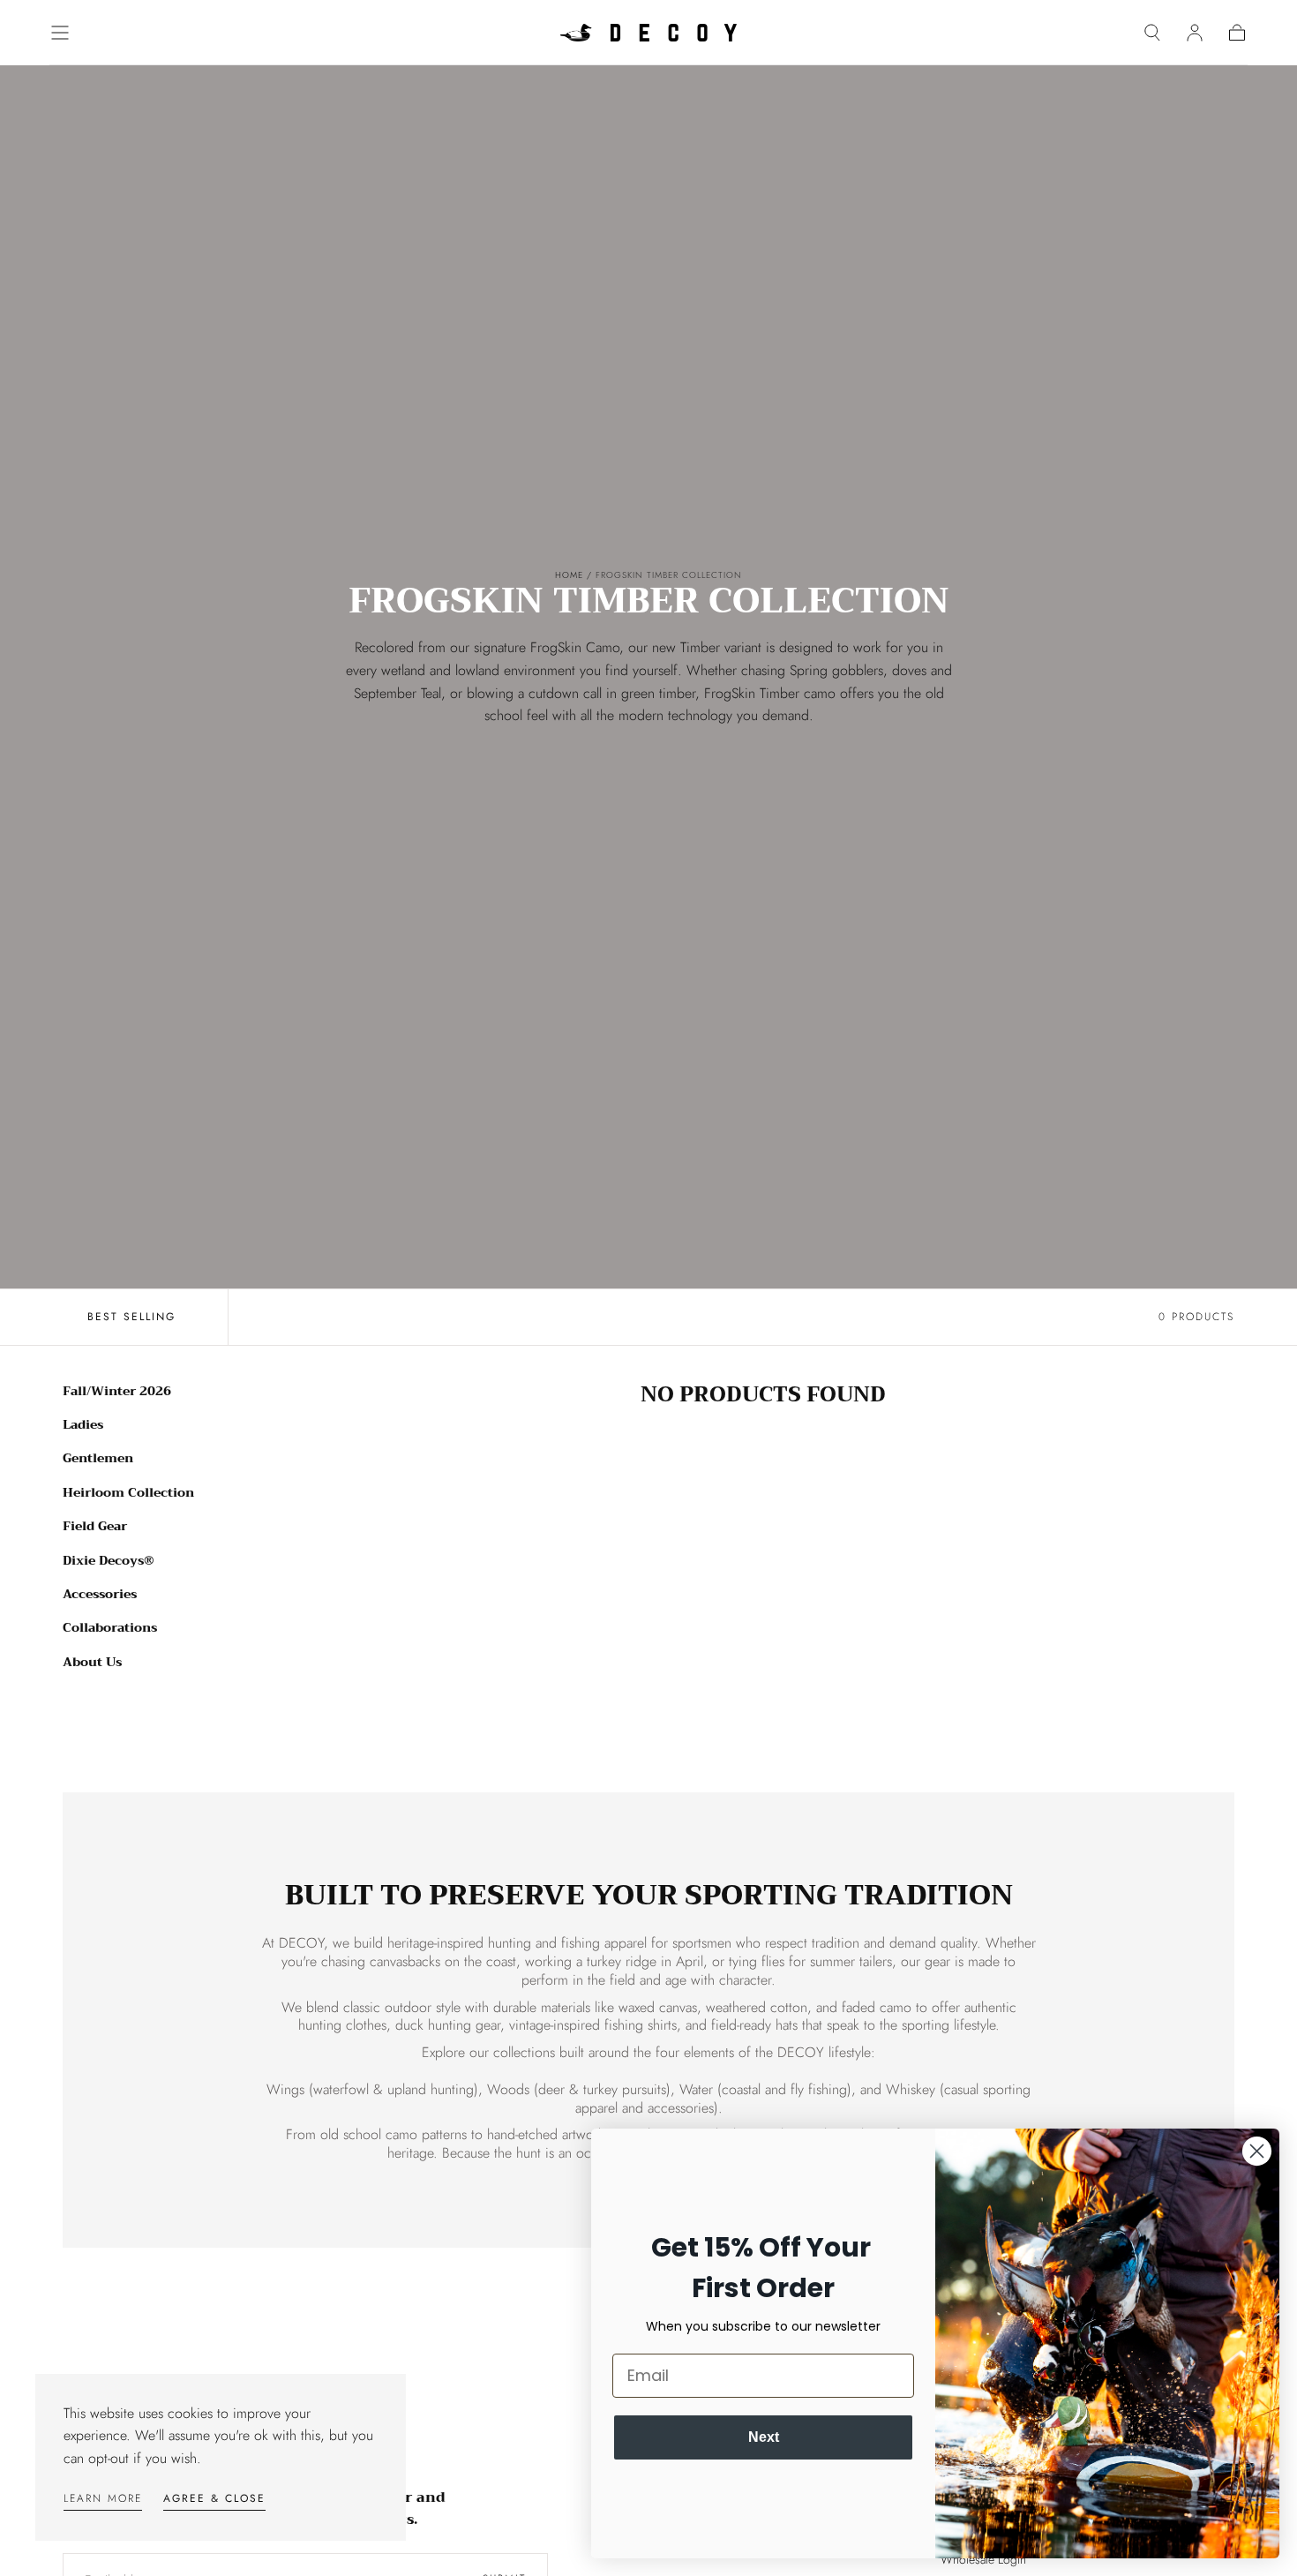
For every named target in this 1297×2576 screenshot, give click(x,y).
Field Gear (95, 1527)
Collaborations (110, 1628)
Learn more (103, 2498)
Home (569, 575)
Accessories (100, 1594)
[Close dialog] (1257, 2151)
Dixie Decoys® (109, 1560)
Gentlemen (98, 1459)
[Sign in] (1195, 33)
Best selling (131, 1317)
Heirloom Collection (128, 1492)
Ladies (83, 1424)
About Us (92, 1662)
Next (764, 2437)
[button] (60, 33)
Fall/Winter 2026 (117, 1391)
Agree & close (214, 2498)
